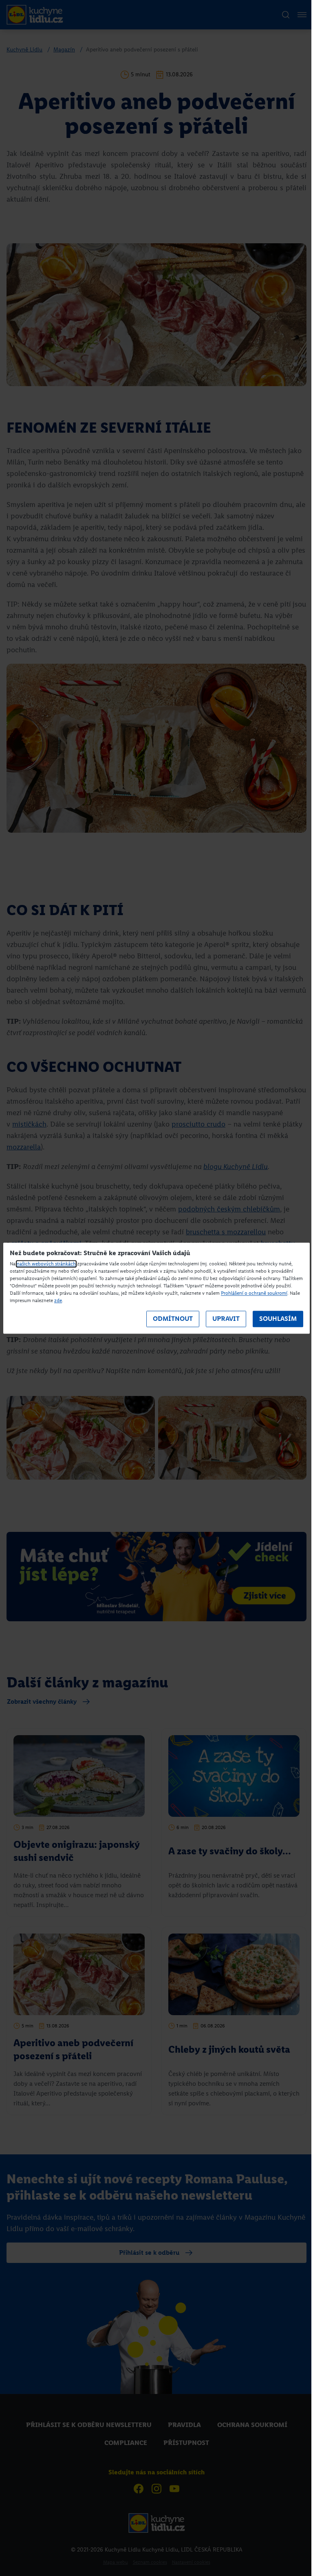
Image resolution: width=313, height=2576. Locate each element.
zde (58, 1300)
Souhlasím (278, 1319)
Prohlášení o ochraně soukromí (254, 1293)
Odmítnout (173, 1319)
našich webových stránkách (46, 1264)
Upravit (226, 1319)
